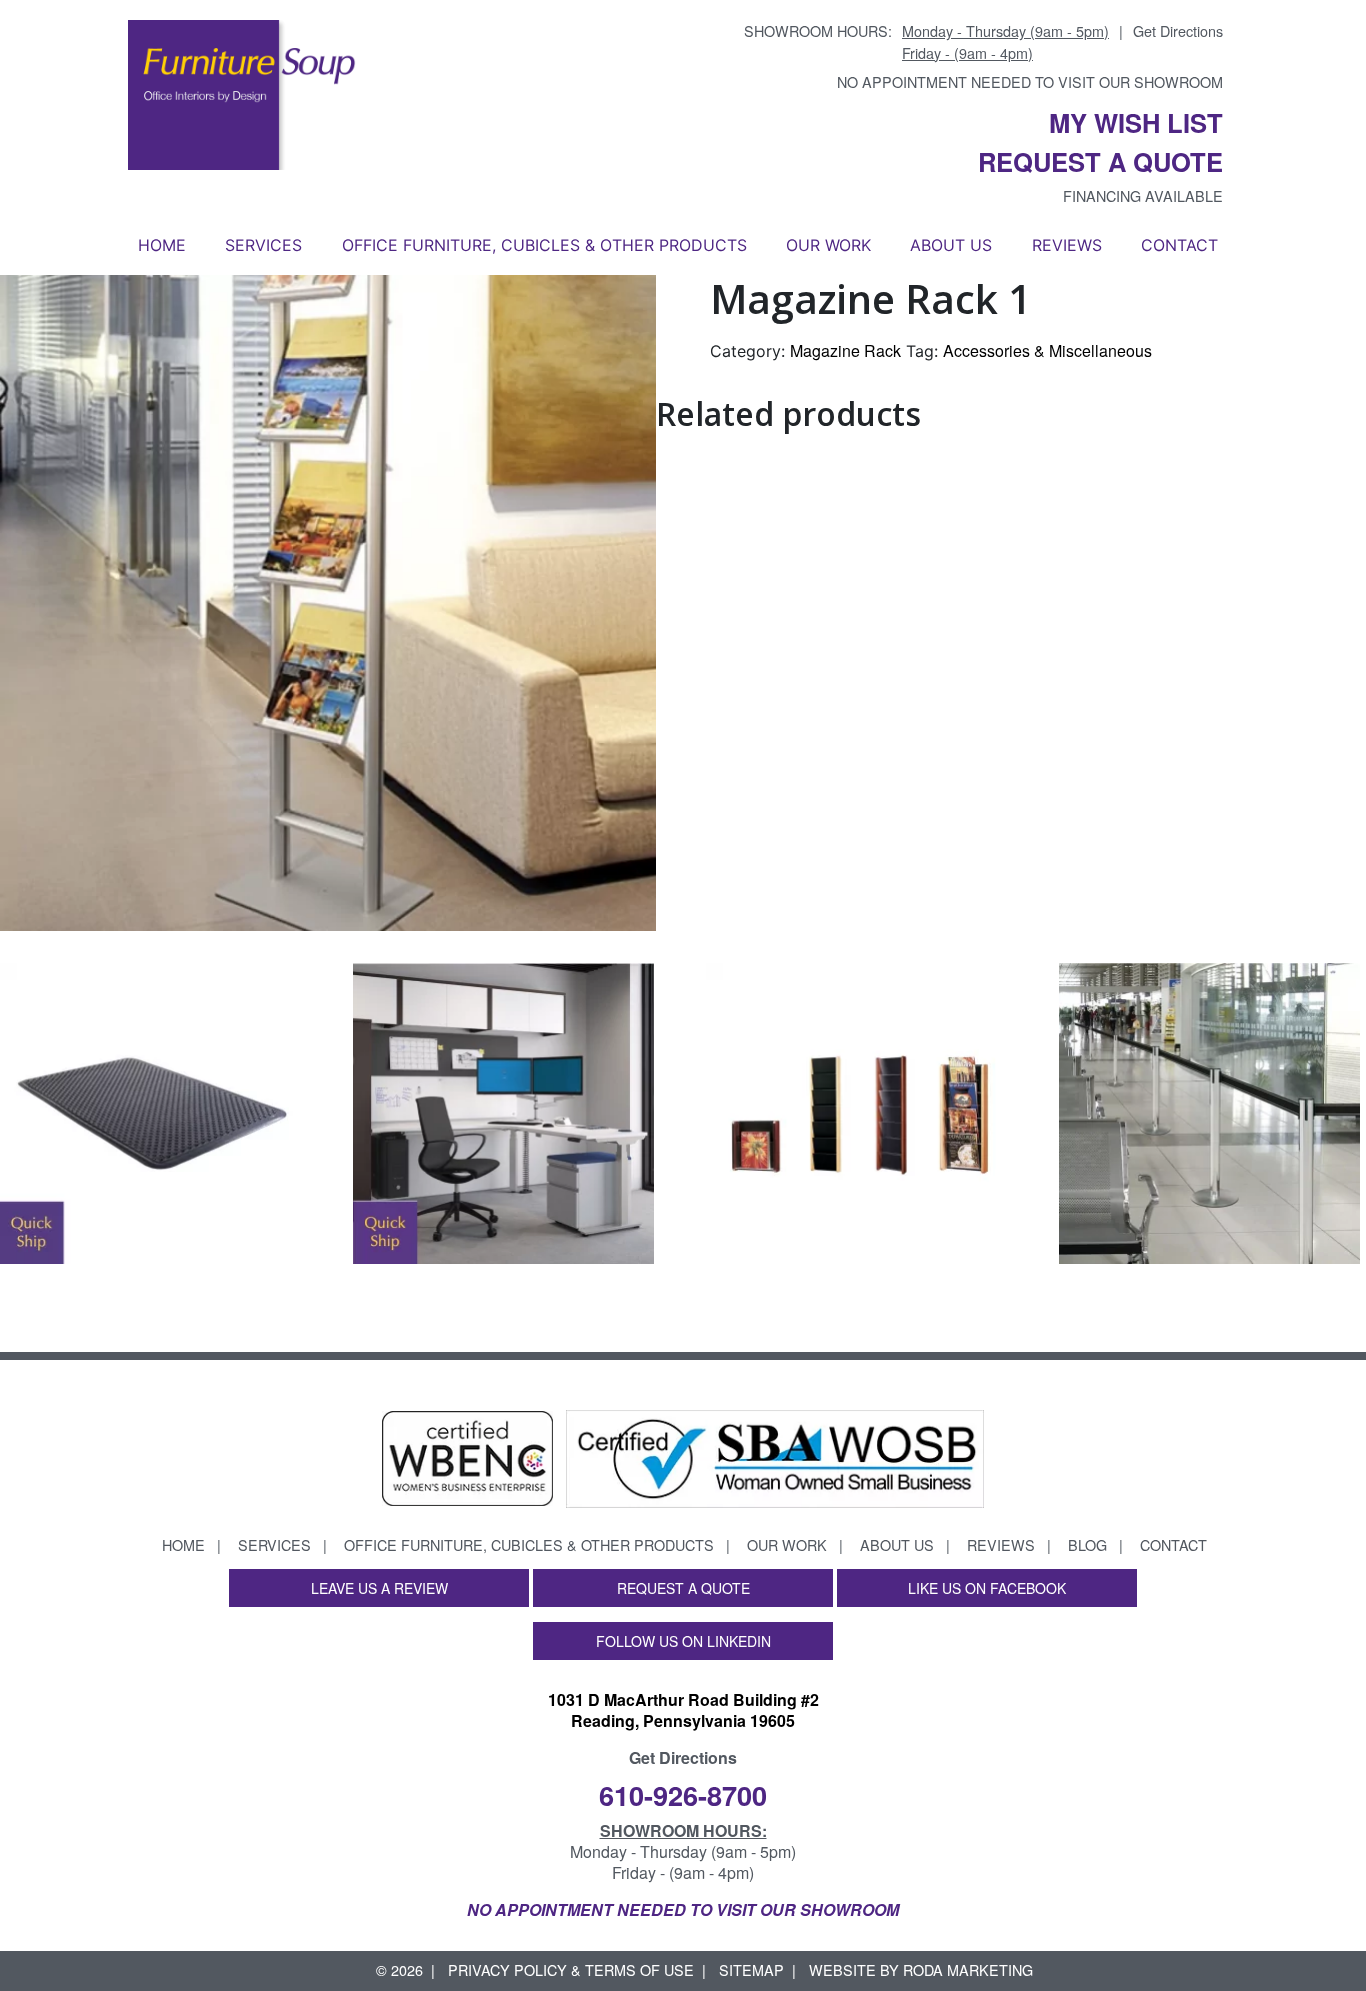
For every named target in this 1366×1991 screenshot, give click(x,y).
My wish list (1136, 122)
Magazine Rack (845, 350)
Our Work (828, 245)
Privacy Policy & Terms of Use (571, 1969)
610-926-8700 (683, 1794)
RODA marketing (968, 1969)
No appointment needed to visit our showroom (1030, 81)
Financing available (1143, 195)
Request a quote (1100, 161)
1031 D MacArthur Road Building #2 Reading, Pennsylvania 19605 (683, 1710)
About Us (951, 245)
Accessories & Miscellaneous (1047, 350)
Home (162, 245)
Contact (1179, 245)
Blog (1087, 1544)
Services (263, 245)
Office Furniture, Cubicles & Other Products (544, 245)
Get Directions (1178, 30)
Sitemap (751, 1969)
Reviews (1067, 245)
